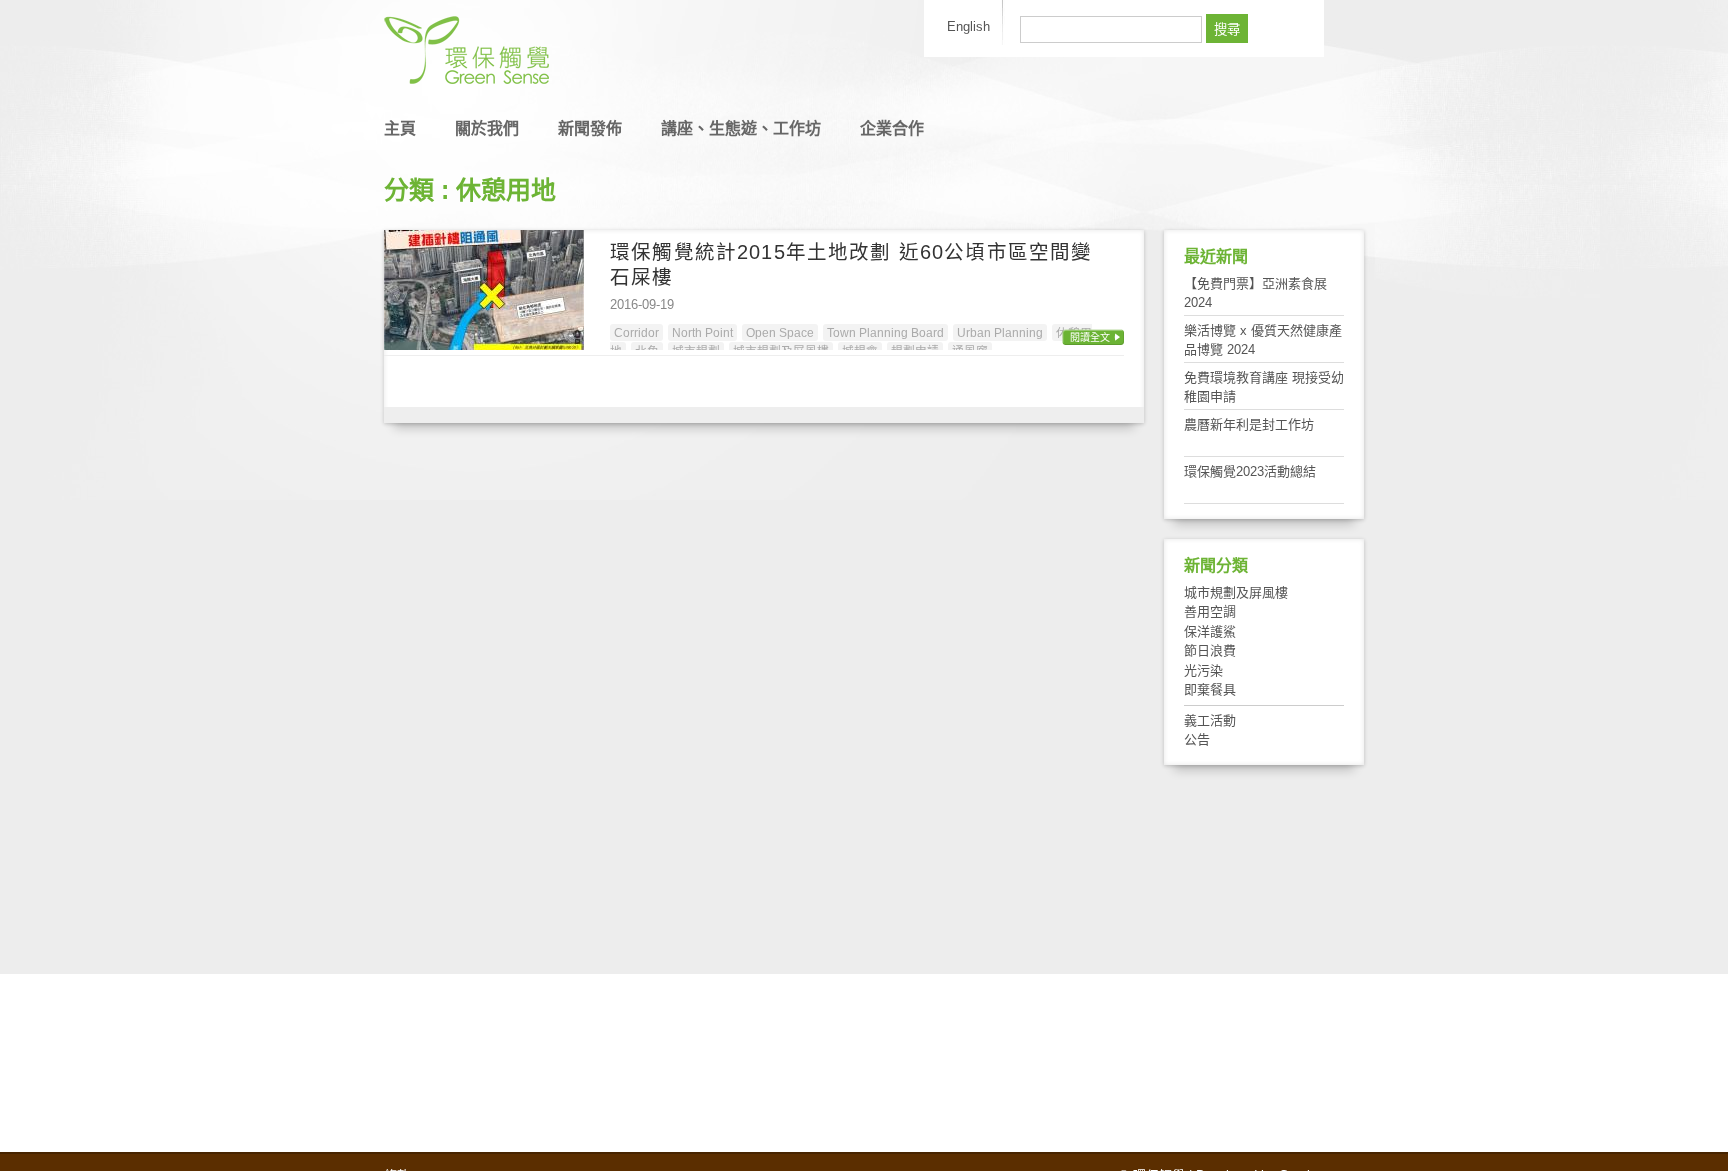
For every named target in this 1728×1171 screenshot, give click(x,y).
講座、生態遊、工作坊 (741, 128)
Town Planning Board (885, 332)
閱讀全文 (1090, 337)
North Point (702, 332)
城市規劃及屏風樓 (1236, 592)
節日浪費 (1210, 650)
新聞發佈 (590, 128)
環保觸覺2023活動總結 (1250, 471)
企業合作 (892, 128)
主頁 (400, 128)
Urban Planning (1000, 332)
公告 (1197, 739)
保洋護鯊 (1210, 631)
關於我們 (487, 128)
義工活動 (1210, 720)
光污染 (1203, 670)
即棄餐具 (1210, 689)
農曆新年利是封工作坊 (1249, 424)
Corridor (636, 332)
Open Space (780, 332)
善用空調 (1210, 611)
